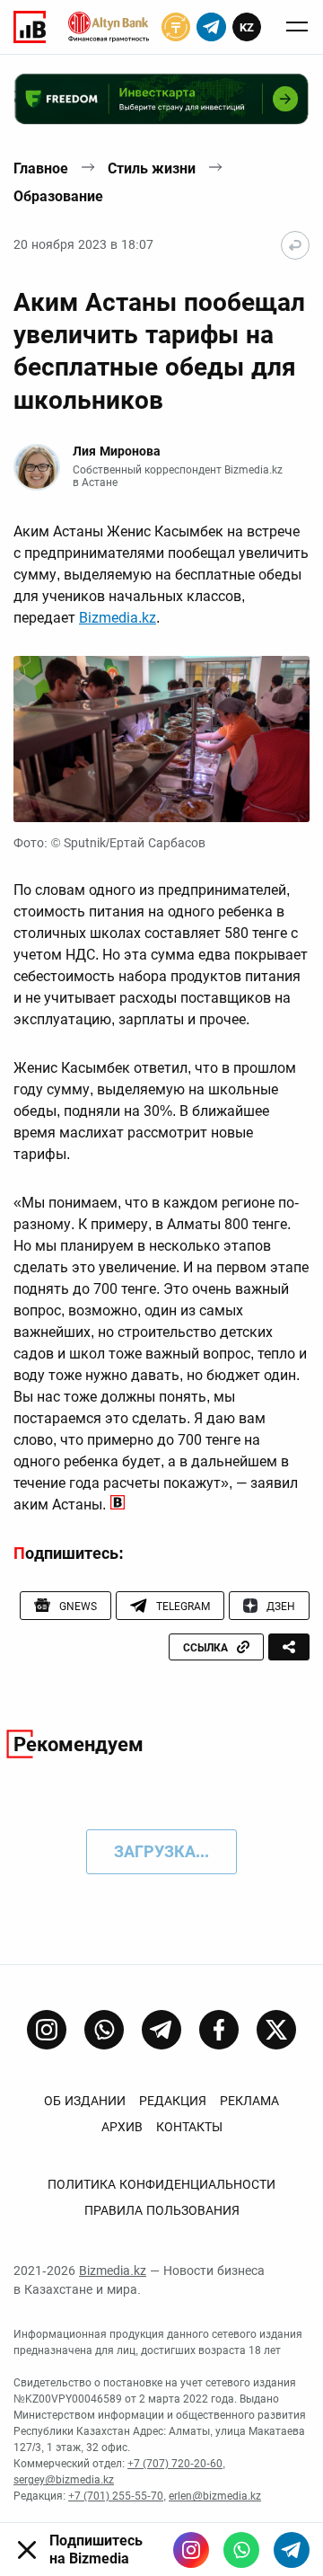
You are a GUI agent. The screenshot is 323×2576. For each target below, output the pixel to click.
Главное (41, 168)
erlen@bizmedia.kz (215, 2496)
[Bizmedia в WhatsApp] (241, 2550)
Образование (58, 196)
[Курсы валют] (176, 27)
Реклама (249, 2101)
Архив (122, 2127)
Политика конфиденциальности (161, 2184)
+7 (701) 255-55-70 (116, 2496)
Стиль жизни (152, 168)
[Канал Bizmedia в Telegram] (161, 2030)
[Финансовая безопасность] (109, 27)
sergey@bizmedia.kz (64, 2480)
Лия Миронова (117, 451)
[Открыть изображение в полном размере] (161, 739)
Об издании (85, 2101)
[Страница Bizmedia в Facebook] (219, 2030)
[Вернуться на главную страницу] (295, 245)
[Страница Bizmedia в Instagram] (47, 2030)
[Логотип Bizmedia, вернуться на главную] (30, 27)
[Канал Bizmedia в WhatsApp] (104, 2030)
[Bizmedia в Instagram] (191, 2550)
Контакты (189, 2127)
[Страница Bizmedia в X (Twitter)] (276, 2030)
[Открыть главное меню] (297, 27)
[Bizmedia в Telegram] (292, 2550)
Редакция (173, 2101)
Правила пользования (162, 2210)
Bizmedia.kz (118, 618)
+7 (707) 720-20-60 (175, 2464)
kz (247, 27)
